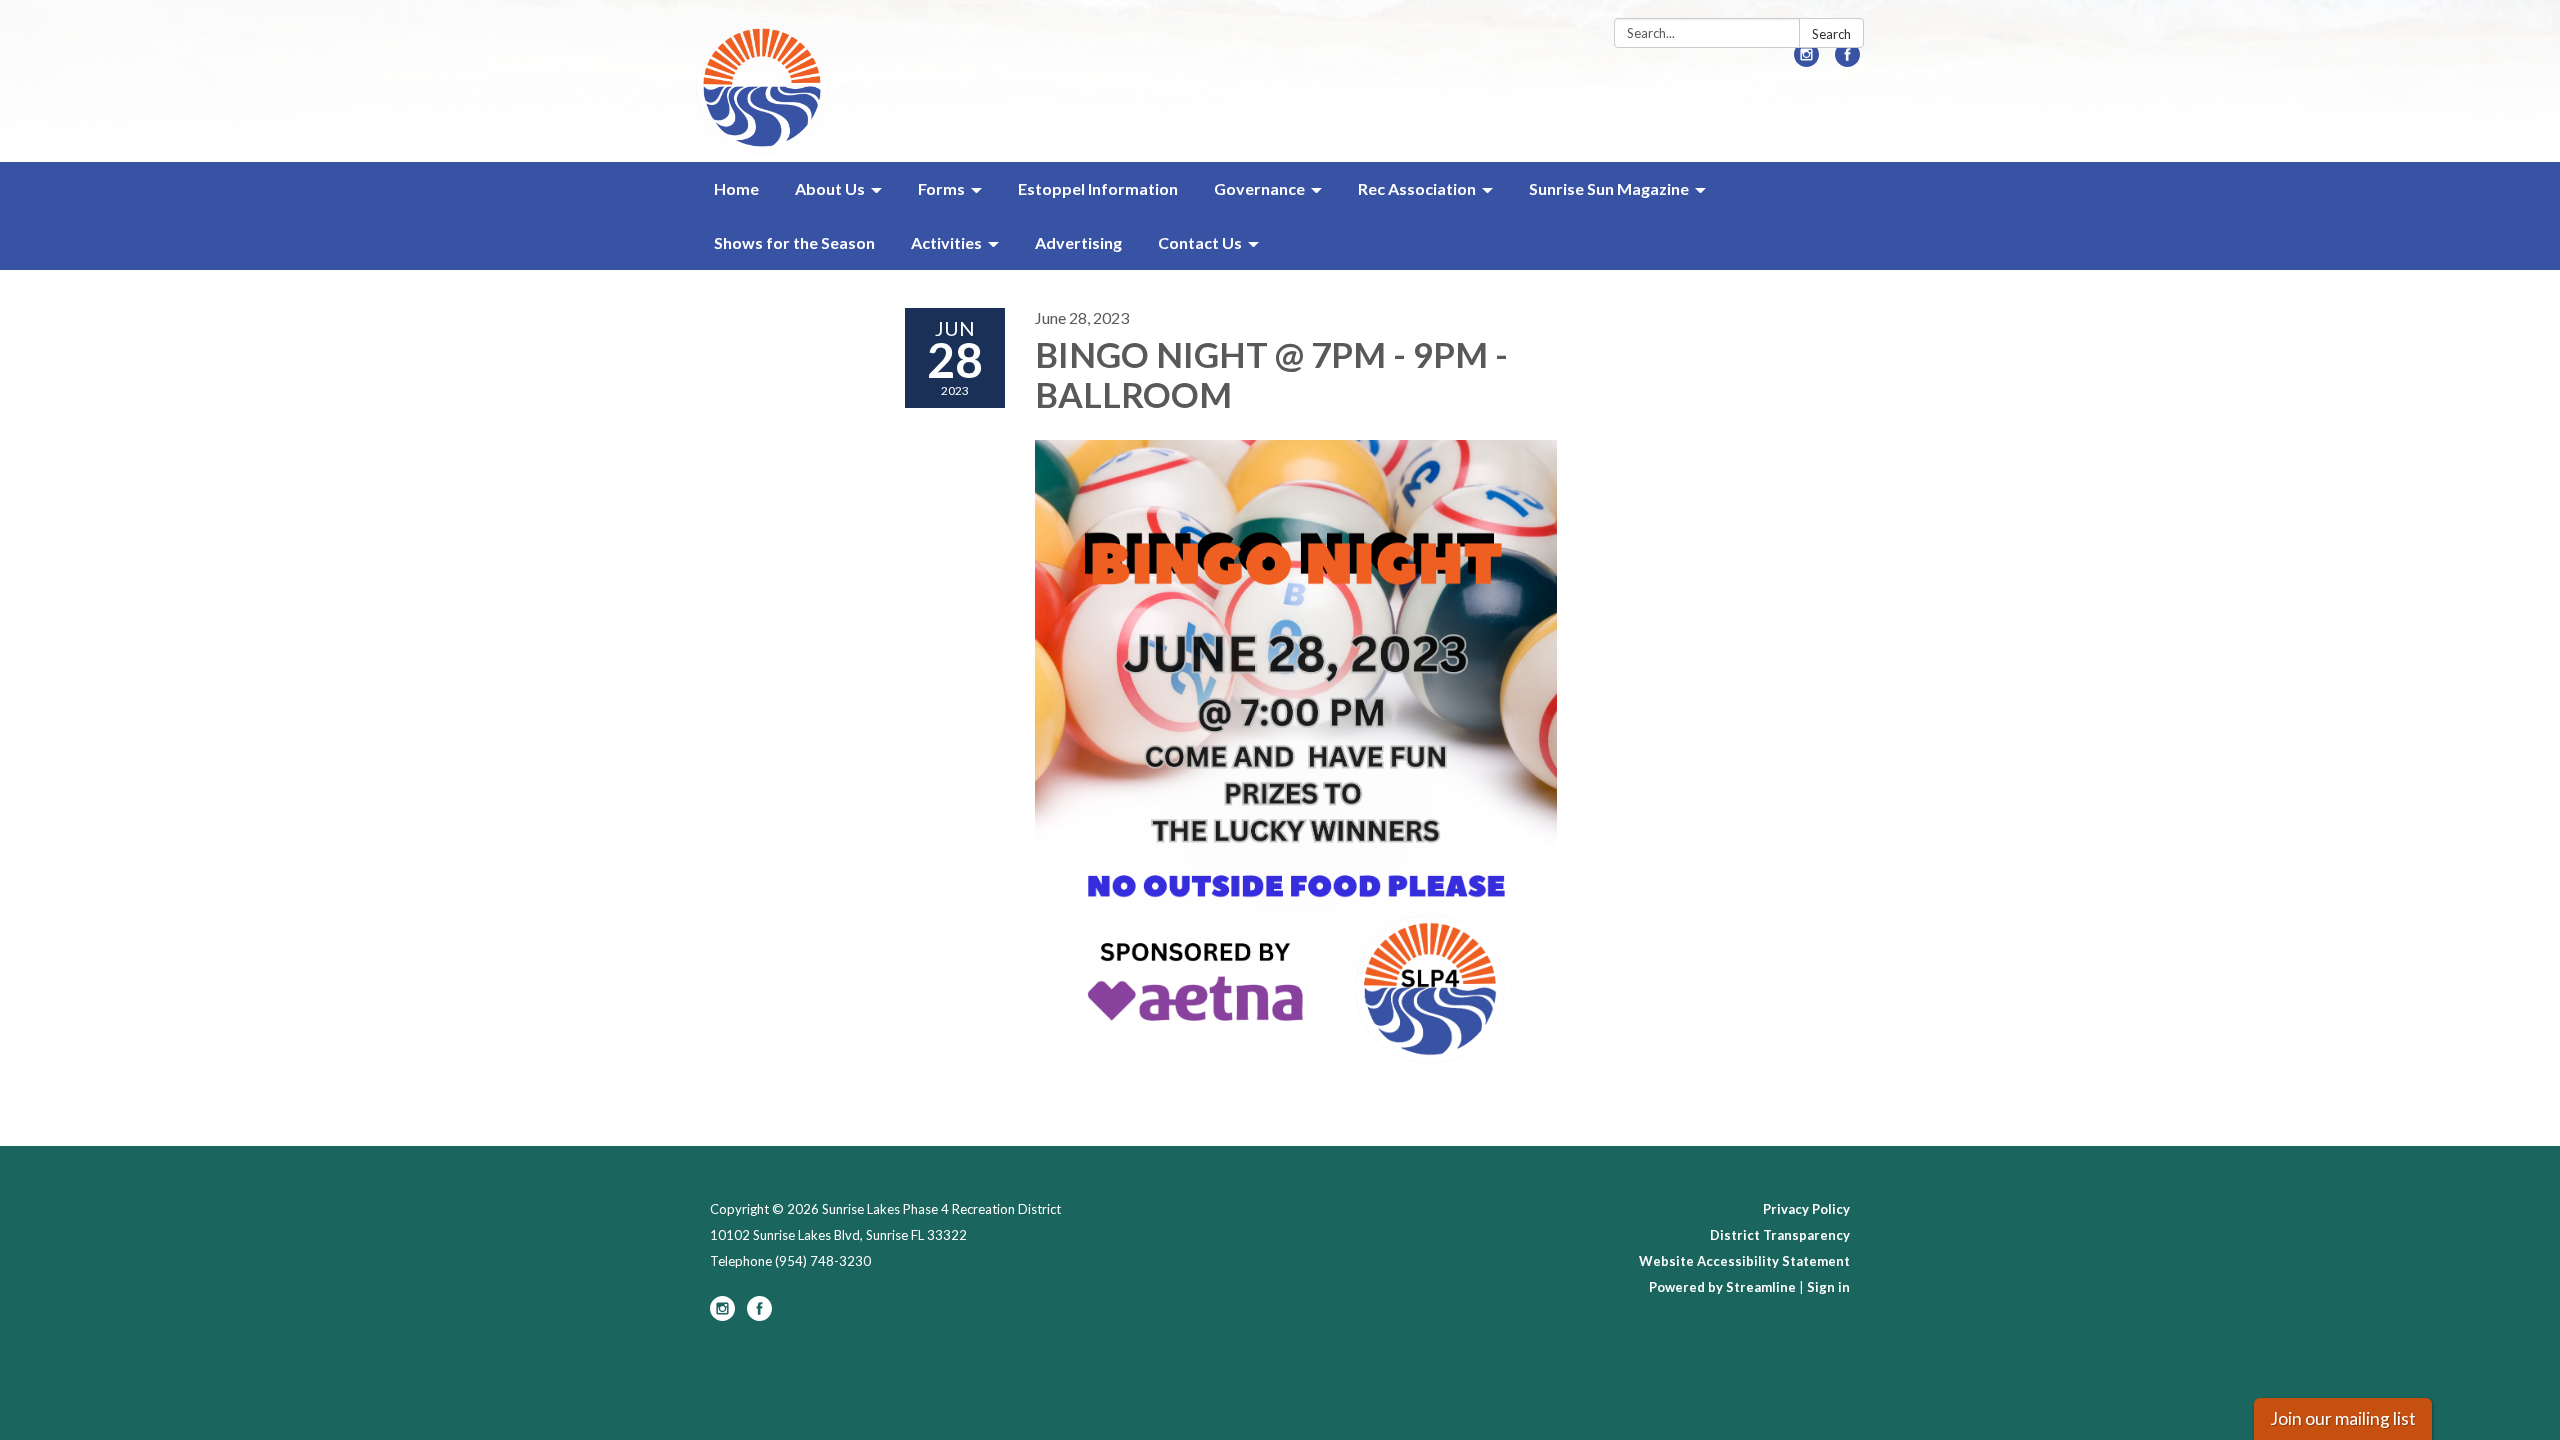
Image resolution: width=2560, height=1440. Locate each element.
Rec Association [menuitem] (1417, 188)
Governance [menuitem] (1259, 188)
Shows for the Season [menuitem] (794, 242)
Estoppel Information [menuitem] (1098, 188)
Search (1831, 34)
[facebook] (1847, 60)
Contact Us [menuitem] (1200, 242)
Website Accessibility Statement (1744, 1261)
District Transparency (1780, 1235)
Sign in (1828, 1287)
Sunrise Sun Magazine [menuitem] (1609, 188)
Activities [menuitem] (946, 242)
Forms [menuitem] (941, 188)
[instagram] (1806, 60)
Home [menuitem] (736, 188)
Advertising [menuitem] (1078, 242)
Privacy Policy (1806, 1209)
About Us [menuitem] (830, 188)
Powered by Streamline (1722, 1287)
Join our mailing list (2343, 1418)
